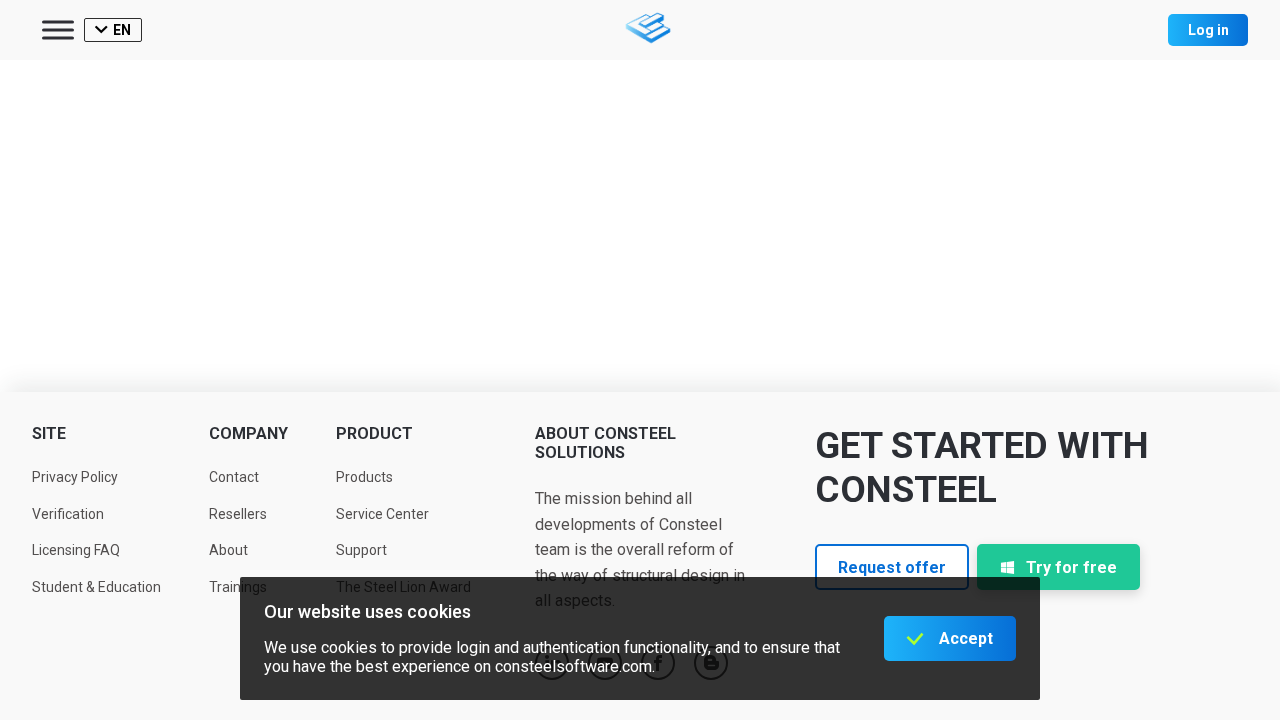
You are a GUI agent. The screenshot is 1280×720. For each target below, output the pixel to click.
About (228, 550)
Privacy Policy (75, 477)
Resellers (238, 514)
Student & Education (96, 587)
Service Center (382, 514)
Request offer (892, 567)
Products (364, 477)
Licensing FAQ (76, 550)
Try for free (1071, 567)
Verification (68, 514)
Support (361, 550)
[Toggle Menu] (58, 29)
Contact (234, 477)
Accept (966, 638)
